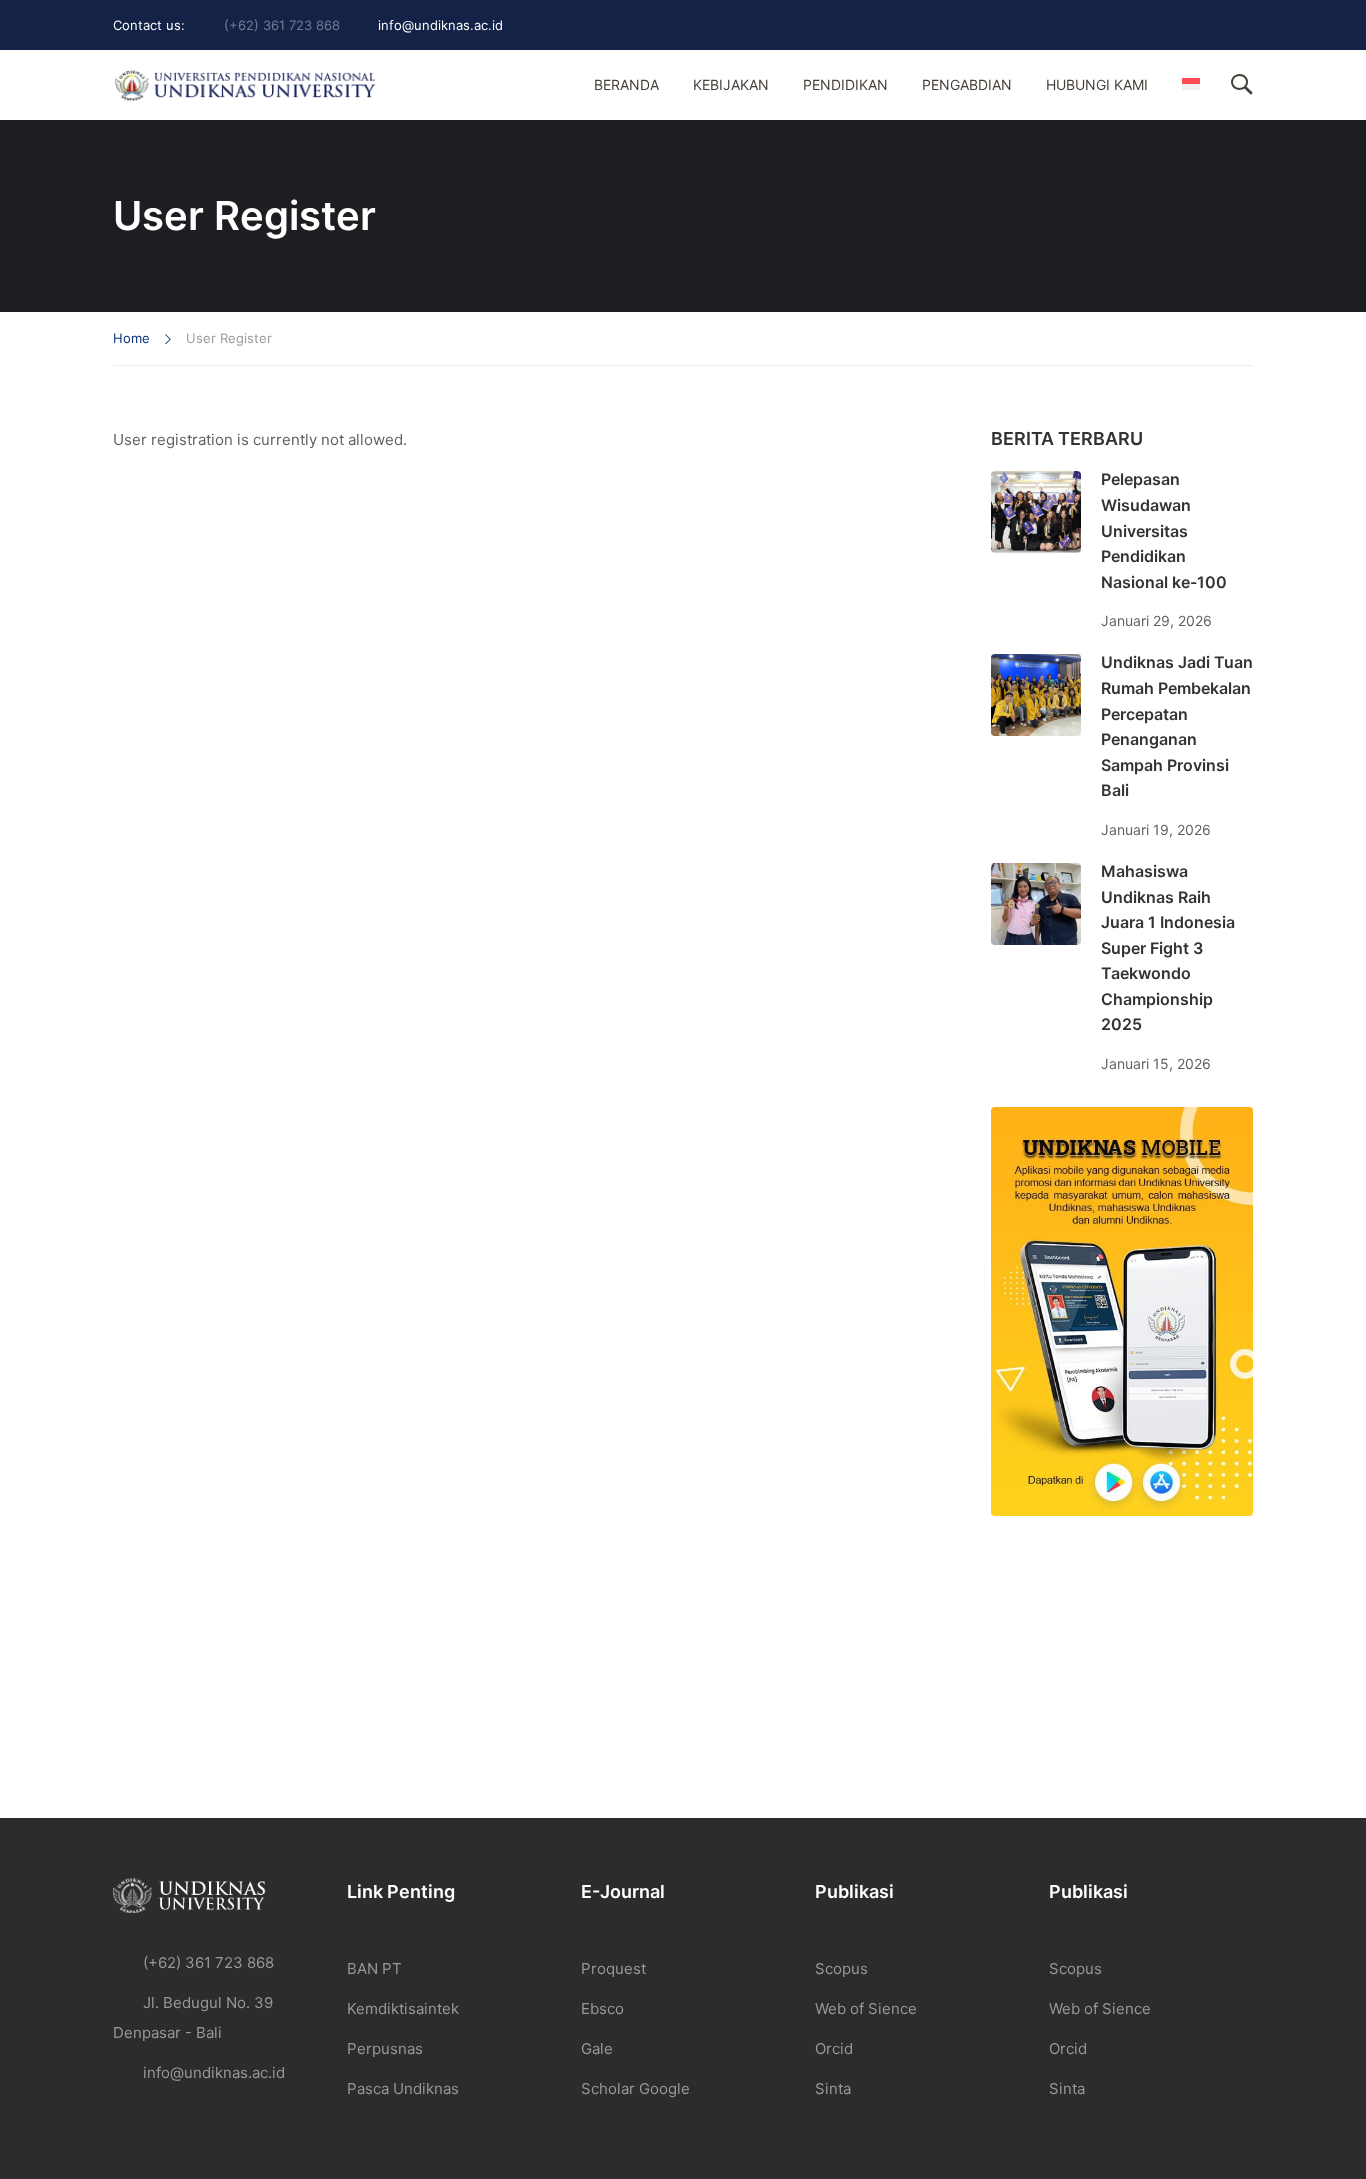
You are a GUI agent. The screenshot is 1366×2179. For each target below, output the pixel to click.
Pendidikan (845, 84)
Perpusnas (385, 2048)
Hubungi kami (1097, 84)
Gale (597, 2048)
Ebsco (602, 2008)
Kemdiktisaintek (403, 2008)
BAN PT (374, 1968)
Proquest (613, 1968)
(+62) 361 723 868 (282, 25)
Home (131, 338)
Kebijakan (731, 84)
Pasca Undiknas (403, 2088)
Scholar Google (635, 2088)
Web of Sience (866, 2008)
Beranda (626, 84)
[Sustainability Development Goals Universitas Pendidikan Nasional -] (244, 85)
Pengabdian (967, 84)
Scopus (841, 1968)
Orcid (834, 2048)
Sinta (833, 2088)
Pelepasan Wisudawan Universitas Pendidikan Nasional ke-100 (1164, 530)
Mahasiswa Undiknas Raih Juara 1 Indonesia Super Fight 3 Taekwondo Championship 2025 (1168, 948)
